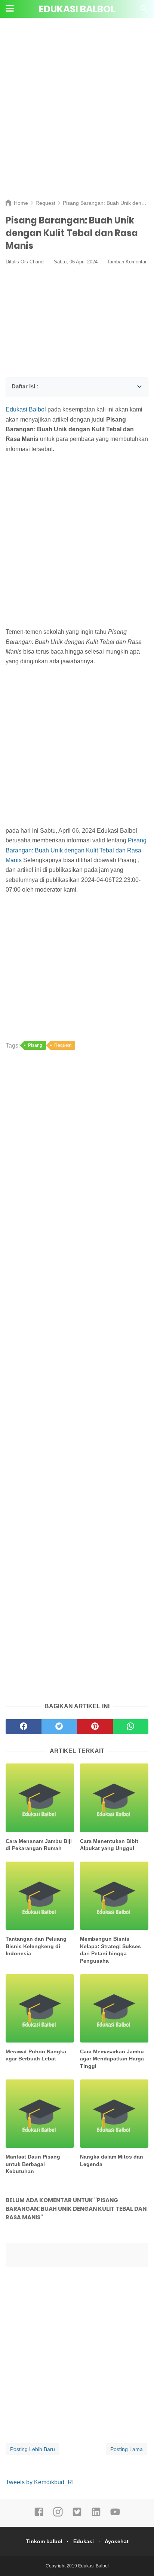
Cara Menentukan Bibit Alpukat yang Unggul (109, 1845)
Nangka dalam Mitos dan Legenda (112, 2160)
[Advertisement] (77, 114)
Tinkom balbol (44, 2541)
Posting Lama (127, 2449)
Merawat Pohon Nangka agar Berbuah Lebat (36, 2055)
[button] (14, 385)
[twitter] (77, 2515)
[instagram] (58, 2515)
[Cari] (144, 11)
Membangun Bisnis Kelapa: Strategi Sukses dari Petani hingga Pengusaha (110, 1950)
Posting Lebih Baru (33, 2449)
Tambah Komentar (127, 262)
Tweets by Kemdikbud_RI (40, 2482)
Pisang (35, 1045)
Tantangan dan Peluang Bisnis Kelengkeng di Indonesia (36, 1946)
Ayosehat (117, 2541)
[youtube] (115, 2515)
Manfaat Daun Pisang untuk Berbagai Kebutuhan (33, 2164)
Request (63, 1045)
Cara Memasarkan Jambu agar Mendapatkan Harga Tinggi (112, 2059)
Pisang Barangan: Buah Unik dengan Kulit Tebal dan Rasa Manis (76, 850)
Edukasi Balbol (77, 9)
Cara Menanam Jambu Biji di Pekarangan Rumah (39, 1845)
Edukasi (84, 2541)
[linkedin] (96, 2515)
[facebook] (39, 2515)
